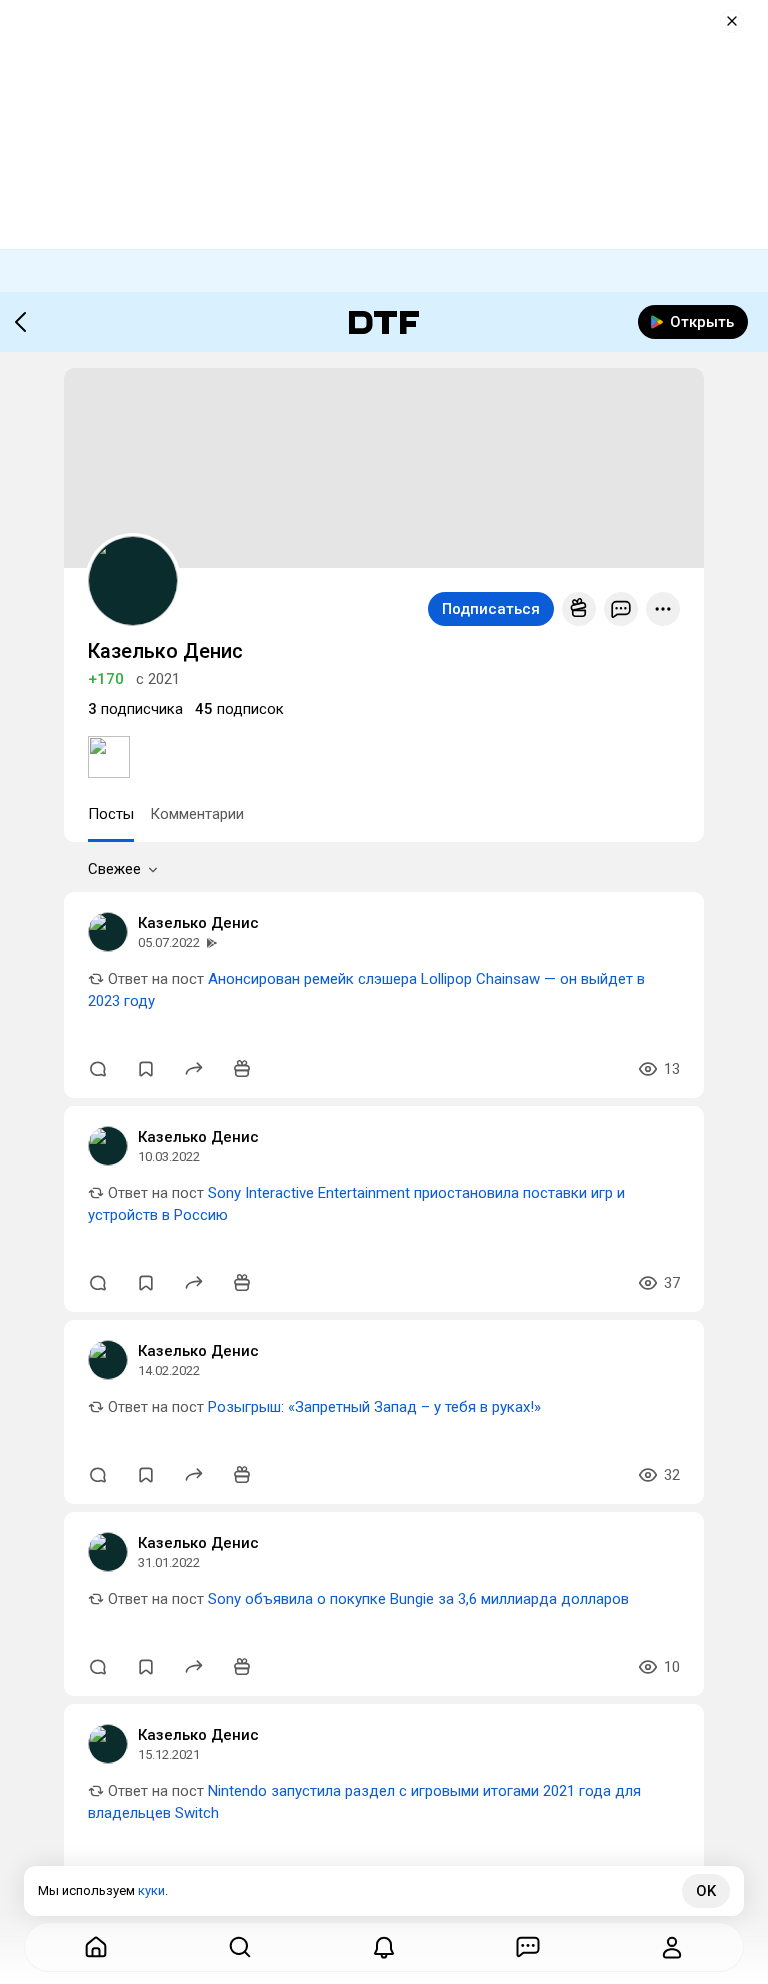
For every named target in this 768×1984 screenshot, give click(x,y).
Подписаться (491, 609)
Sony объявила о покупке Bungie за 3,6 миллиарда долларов (418, 1599)
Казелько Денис (198, 923)
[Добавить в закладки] (146, 1069)
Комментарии (197, 814)
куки (151, 1890)
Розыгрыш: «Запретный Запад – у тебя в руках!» (374, 1407)
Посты (111, 814)
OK (706, 1891)
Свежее (114, 869)
